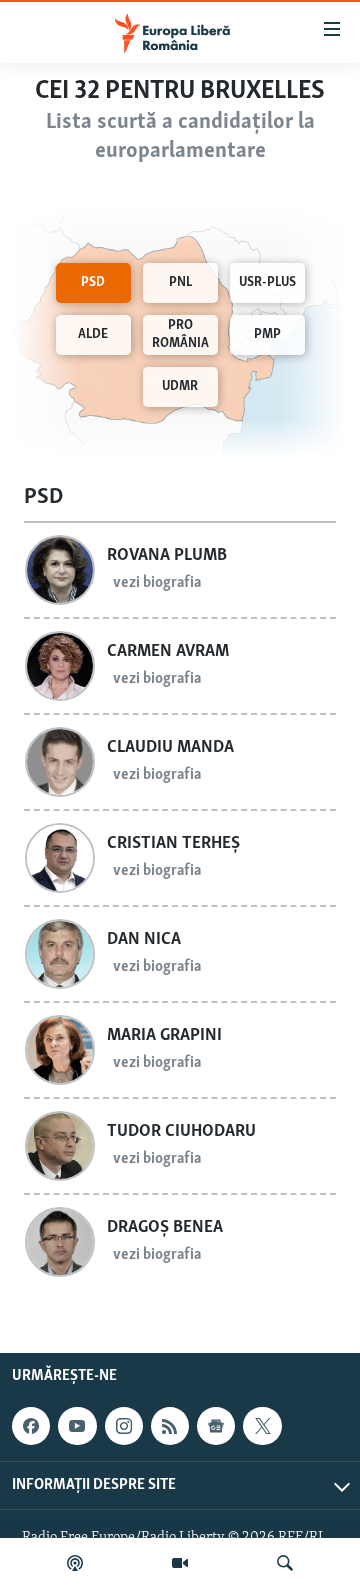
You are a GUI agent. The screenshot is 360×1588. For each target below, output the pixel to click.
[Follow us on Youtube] (77, 1427)
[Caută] (285, 1563)
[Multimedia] (180, 1563)
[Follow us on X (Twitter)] (262, 1427)
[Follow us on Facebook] (31, 1427)
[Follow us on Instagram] (124, 1427)
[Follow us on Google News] (216, 1427)
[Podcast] (75, 1563)
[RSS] (170, 1427)
